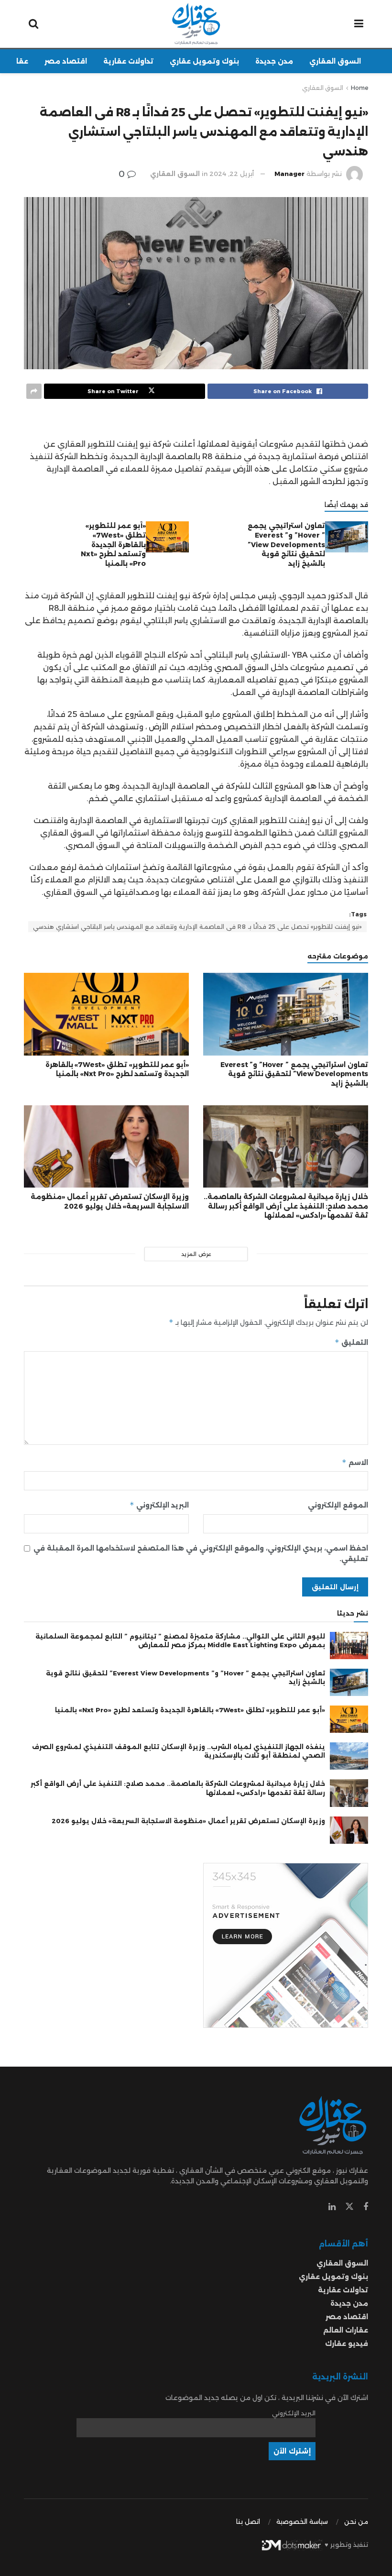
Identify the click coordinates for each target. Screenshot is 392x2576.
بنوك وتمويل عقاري (204, 61)
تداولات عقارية (128, 61)
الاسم (355, 1462)
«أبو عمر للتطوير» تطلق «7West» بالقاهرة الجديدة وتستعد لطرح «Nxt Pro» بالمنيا (113, 544)
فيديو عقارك (347, 2344)
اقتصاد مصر (66, 61)
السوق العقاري (335, 61)
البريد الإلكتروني (159, 1505)
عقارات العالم (346, 2330)
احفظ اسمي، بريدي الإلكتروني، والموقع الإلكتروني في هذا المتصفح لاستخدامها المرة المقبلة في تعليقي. (201, 1553)
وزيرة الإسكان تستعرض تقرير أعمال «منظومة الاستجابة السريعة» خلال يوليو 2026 (110, 1201)
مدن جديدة (274, 61)
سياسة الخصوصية (302, 2521)
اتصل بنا (248, 2521)
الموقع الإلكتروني (338, 1505)
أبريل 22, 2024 (232, 174)
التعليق (351, 1342)
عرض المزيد (196, 1254)
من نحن (356, 2521)
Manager (289, 174)
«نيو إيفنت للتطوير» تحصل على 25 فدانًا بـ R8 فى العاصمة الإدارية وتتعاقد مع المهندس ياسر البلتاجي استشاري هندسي (197, 927)
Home (359, 88)
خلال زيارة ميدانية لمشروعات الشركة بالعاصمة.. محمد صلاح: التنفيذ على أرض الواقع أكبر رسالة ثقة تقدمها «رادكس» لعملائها (286, 1206)
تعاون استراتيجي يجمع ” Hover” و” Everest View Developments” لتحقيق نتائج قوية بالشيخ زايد (286, 544)
